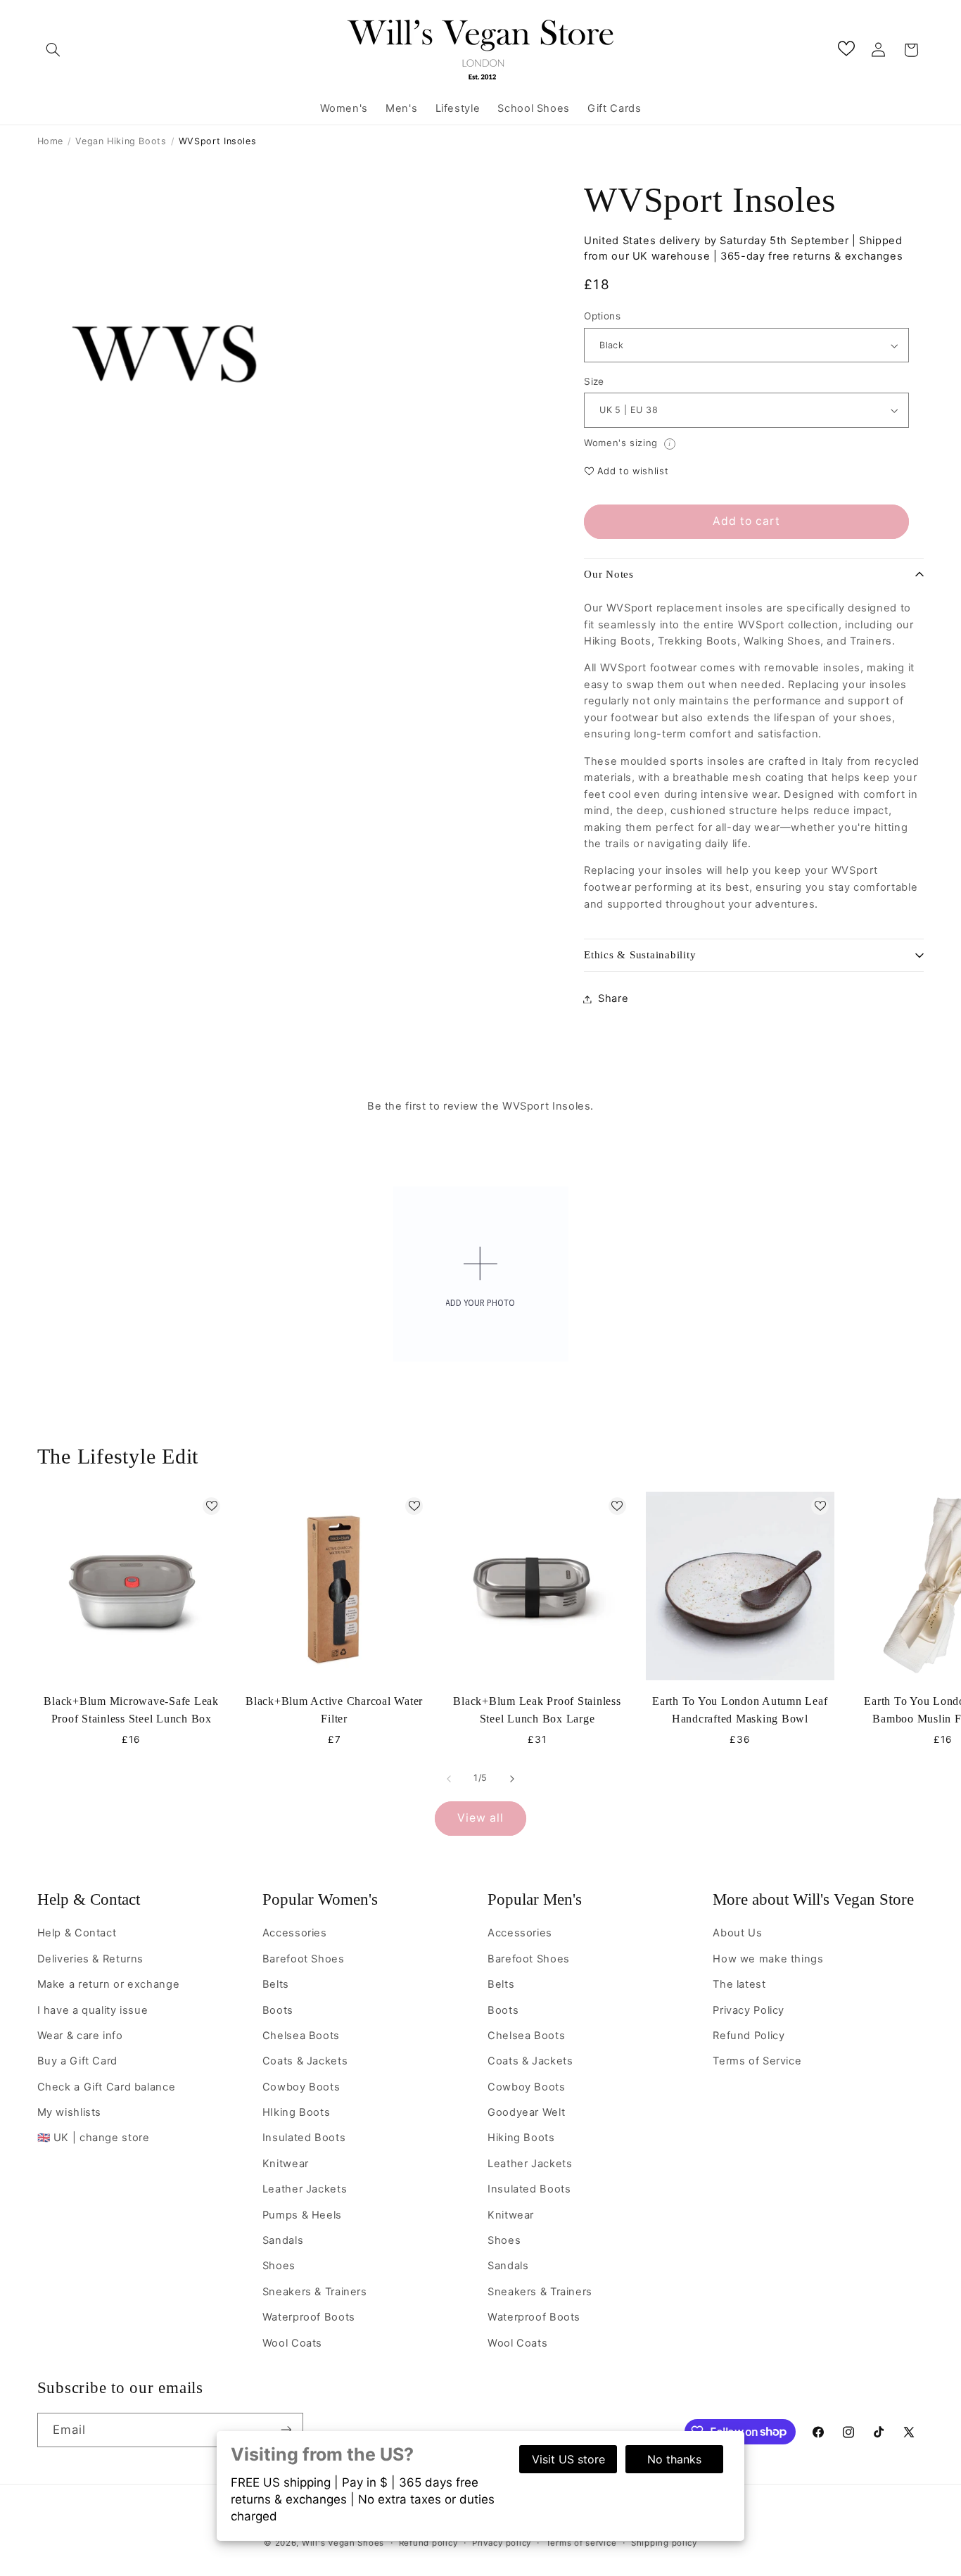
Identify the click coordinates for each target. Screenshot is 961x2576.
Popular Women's (320, 1899)
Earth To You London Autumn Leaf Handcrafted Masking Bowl (740, 1710)
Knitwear (286, 2163)
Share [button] (613, 998)
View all (480, 1818)
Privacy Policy (749, 2010)
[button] (53, 50)
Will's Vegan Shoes (343, 2543)
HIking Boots (297, 2112)
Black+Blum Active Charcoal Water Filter (334, 1710)
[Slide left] (449, 1779)
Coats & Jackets (305, 2061)
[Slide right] (512, 1779)
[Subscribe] (286, 2429)
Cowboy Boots (301, 2086)
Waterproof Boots (309, 2316)
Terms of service (581, 2543)
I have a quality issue (93, 2010)
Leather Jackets (305, 2189)
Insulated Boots (304, 2138)
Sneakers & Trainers (315, 2291)
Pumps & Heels (302, 2214)
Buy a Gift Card (77, 2061)
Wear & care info (80, 2035)
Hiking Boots (521, 2138)
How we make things (768, 1958)
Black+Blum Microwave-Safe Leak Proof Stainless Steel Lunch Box (131, 1710)
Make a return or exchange (109, 1984)
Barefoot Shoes (304, 1958)
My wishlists (70, 2112)
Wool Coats (292, 2342)
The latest (739, 1984)
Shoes (279, 2266)
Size (594, 381)
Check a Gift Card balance (107, 2086)
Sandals (283, 2240)
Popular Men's (535, 1899)
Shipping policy (664, 2543)
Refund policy (428, 2543)
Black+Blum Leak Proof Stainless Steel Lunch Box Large (537, 1710)
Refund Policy (749, 2035)
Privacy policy (502, 2543)
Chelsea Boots (301, 2035)
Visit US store (568, 2459)
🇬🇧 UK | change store (94, 2138)
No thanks (674, 2459)
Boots (278, 2010)
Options (602, 317)
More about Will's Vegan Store (813, 1899)
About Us (737, 1933)
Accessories (295, 1933)
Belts (276, 1984)
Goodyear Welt (526, 2112)
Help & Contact (89, 1899)
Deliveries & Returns (91, 1958)
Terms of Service (757, 2061)
